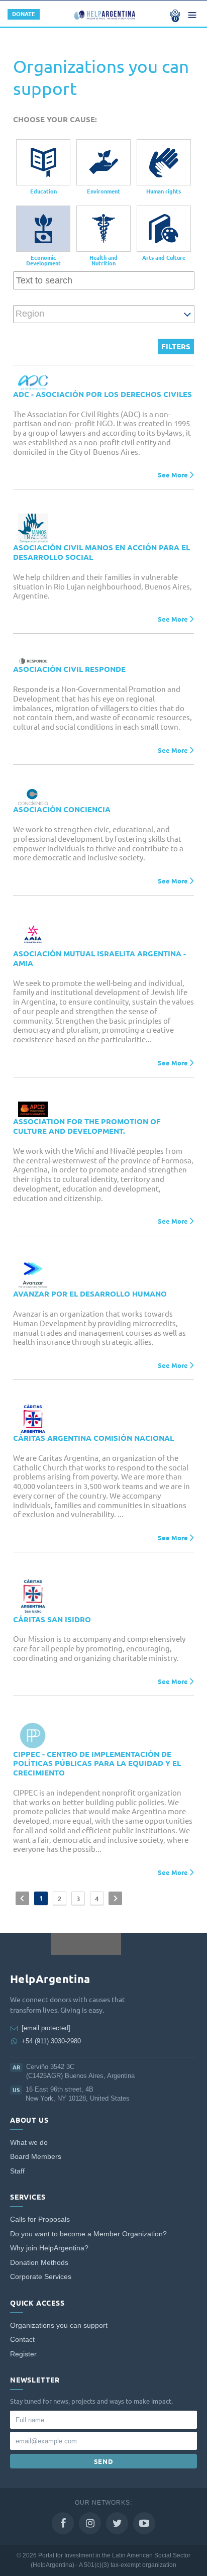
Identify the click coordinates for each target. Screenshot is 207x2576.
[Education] (43, 162)
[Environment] (103, 162)
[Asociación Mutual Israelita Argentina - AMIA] (33, 934)
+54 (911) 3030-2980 (51, 2041)
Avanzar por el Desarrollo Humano (90, 1294)
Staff (17, 2171)
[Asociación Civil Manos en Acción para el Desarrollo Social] (33, 528)
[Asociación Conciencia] (33, 797)
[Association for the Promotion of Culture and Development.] (33, 1109)
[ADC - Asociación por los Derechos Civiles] (33, 383)
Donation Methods (39, 2263)
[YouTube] (144, 2523)
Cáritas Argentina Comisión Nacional (93, 1438)
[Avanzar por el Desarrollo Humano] (33, 1275)
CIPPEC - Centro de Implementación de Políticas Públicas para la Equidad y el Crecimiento (97, 1764)
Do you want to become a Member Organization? (88, 2234)
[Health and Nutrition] (103, 229)
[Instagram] (90, 2523)
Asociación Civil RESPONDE (69, 669)
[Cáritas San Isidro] (33, 1596)
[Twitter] (117, 2523)
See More (173, 475)
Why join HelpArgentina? (49, 2248)
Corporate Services (41, 2277)
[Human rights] (164, 162)
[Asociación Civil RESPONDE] (33, 661)
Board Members (36, 2157)
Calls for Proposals (40, 2219)
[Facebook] (63, 2523)
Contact (22, 2340)
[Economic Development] (43, 229)
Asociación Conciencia (62, 809)
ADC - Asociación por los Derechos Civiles (102, 394)
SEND (104, 2461)
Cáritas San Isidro (52, 1619)
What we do (29, 2143)
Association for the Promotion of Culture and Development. (87, 1126)
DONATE (24, 14)
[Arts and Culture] (164, 229)
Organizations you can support (59, 2325)
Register (23, 2354)
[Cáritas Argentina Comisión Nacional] (33, 1419)
